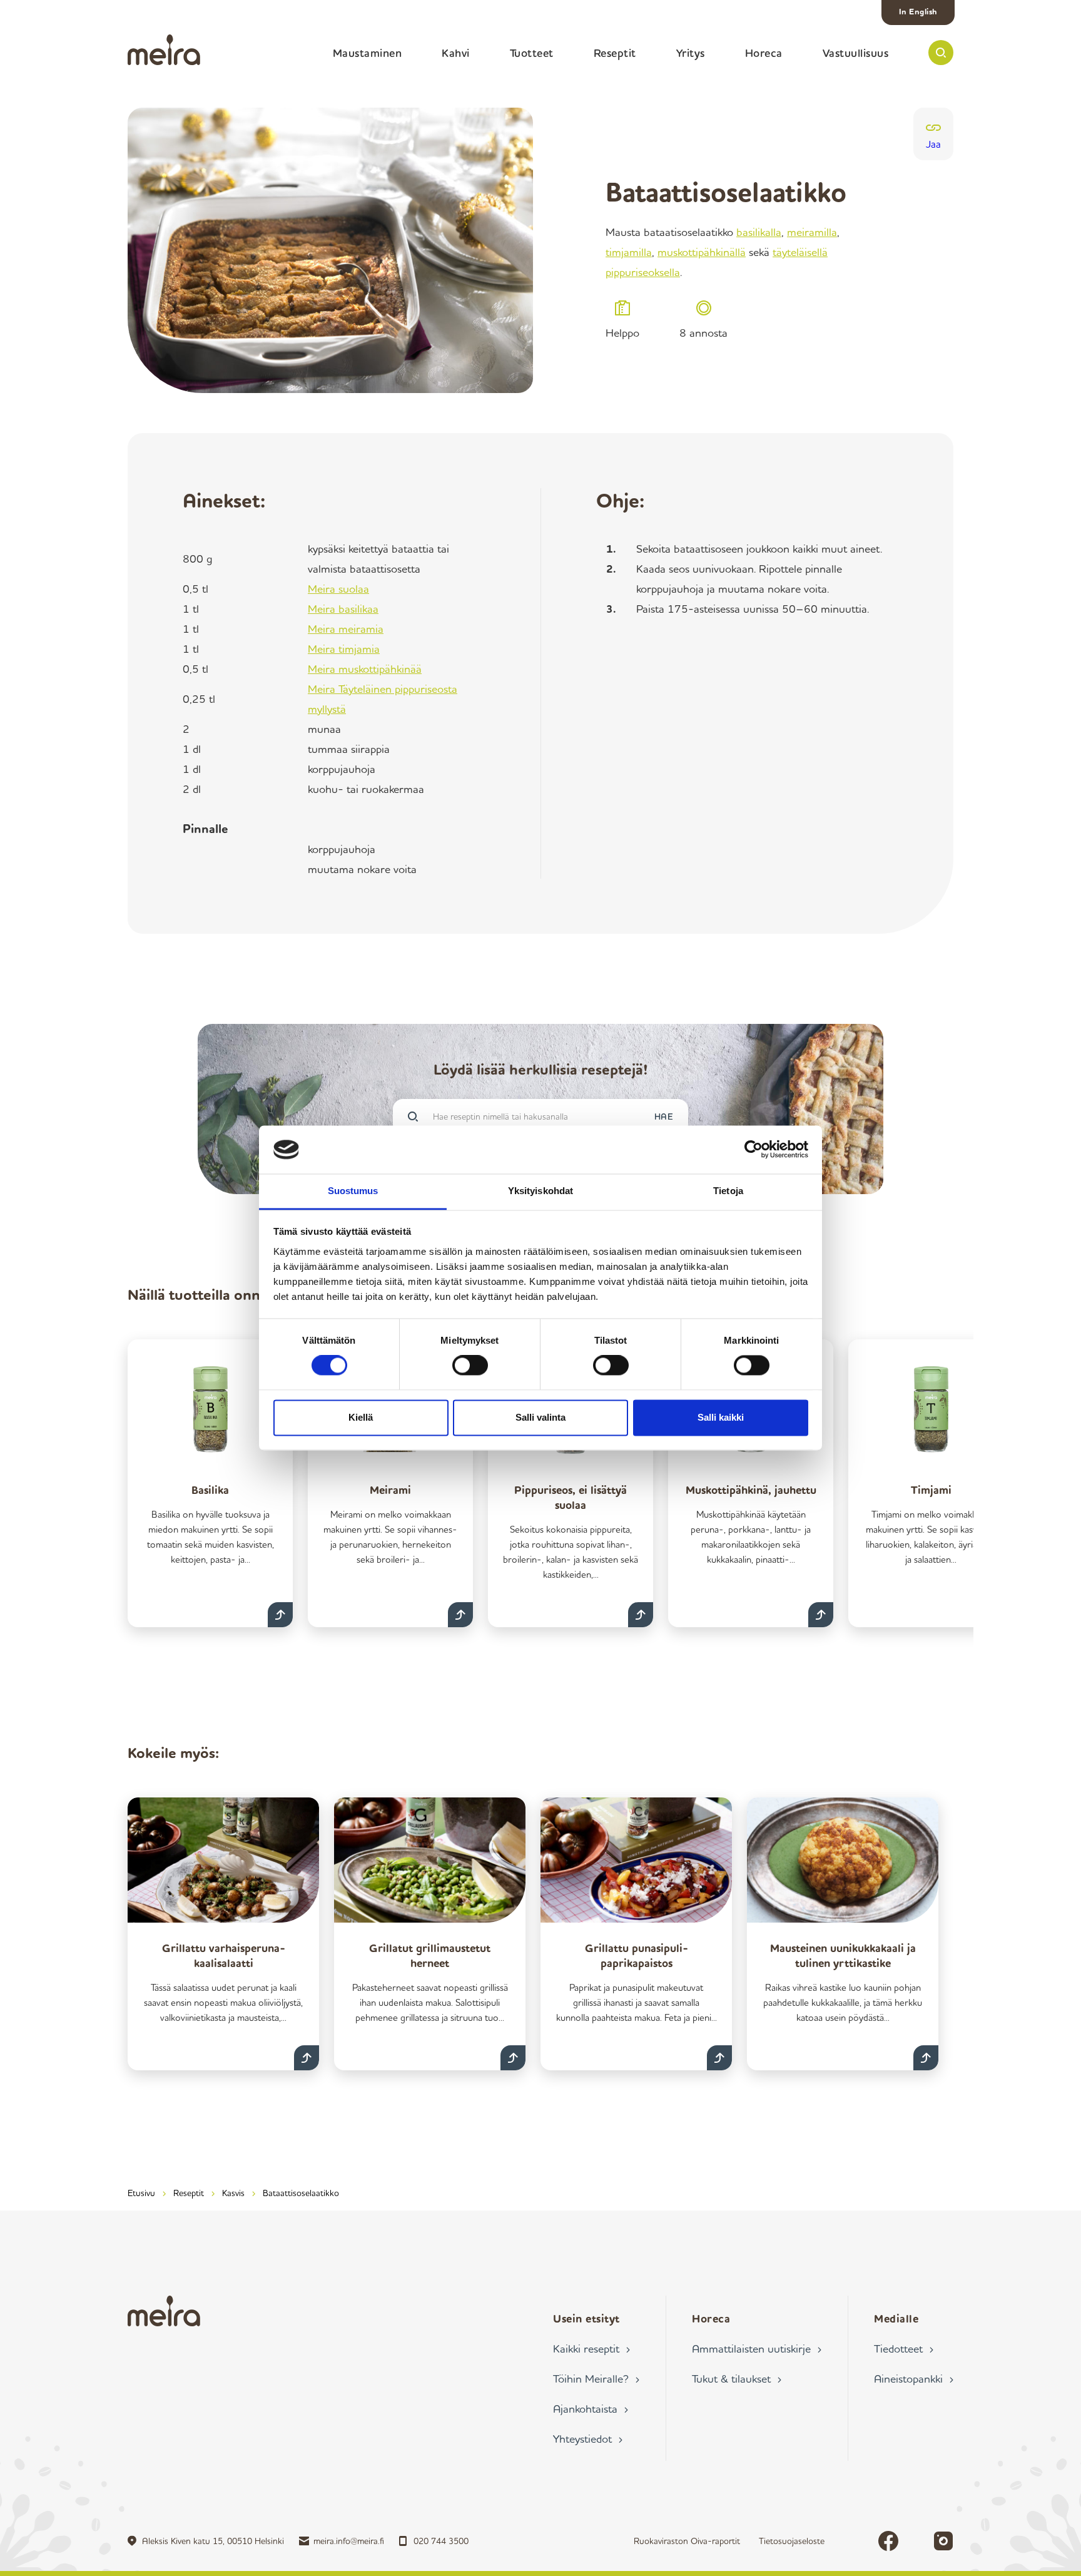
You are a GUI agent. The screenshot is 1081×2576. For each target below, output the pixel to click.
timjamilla (629, 252)
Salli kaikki (721, 1417)
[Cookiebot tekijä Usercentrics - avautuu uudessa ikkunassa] (754, 1150)
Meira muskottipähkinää (365, 668)
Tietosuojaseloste (792, 2541)
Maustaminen (368, 53)
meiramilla (812, 232)
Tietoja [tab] (728, 1191)
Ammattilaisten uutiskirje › (757, 2348)
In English (918, 11)
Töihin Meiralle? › (596, 2378)
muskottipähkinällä (702, 252)
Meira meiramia (346, 628)
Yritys (691, 53)
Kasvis (233, 2193)
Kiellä (361, 1417)
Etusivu (141, 2193)
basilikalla (759, 232)
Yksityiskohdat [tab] (540, 1191)
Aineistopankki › (914, 2378)
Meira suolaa (338, 588)
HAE (664, 1116)
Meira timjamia (344, 648)
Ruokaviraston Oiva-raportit (687, 2541)
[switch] (470, 1366)
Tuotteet (532, 53)
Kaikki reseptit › (591, 2348)
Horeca (764, 53)
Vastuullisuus (856, 53)
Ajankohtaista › (591, 2408)
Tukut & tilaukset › (737, 2378)
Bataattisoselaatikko (301, 2193)
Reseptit (615, 53)
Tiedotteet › (904, 2348)
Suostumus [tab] (353, 1191)
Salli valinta (540, 1417)
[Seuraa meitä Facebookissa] (888, 2541)
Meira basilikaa (343, 608)
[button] (941, 53)
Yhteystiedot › (588, 2438)
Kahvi (456, 53)
